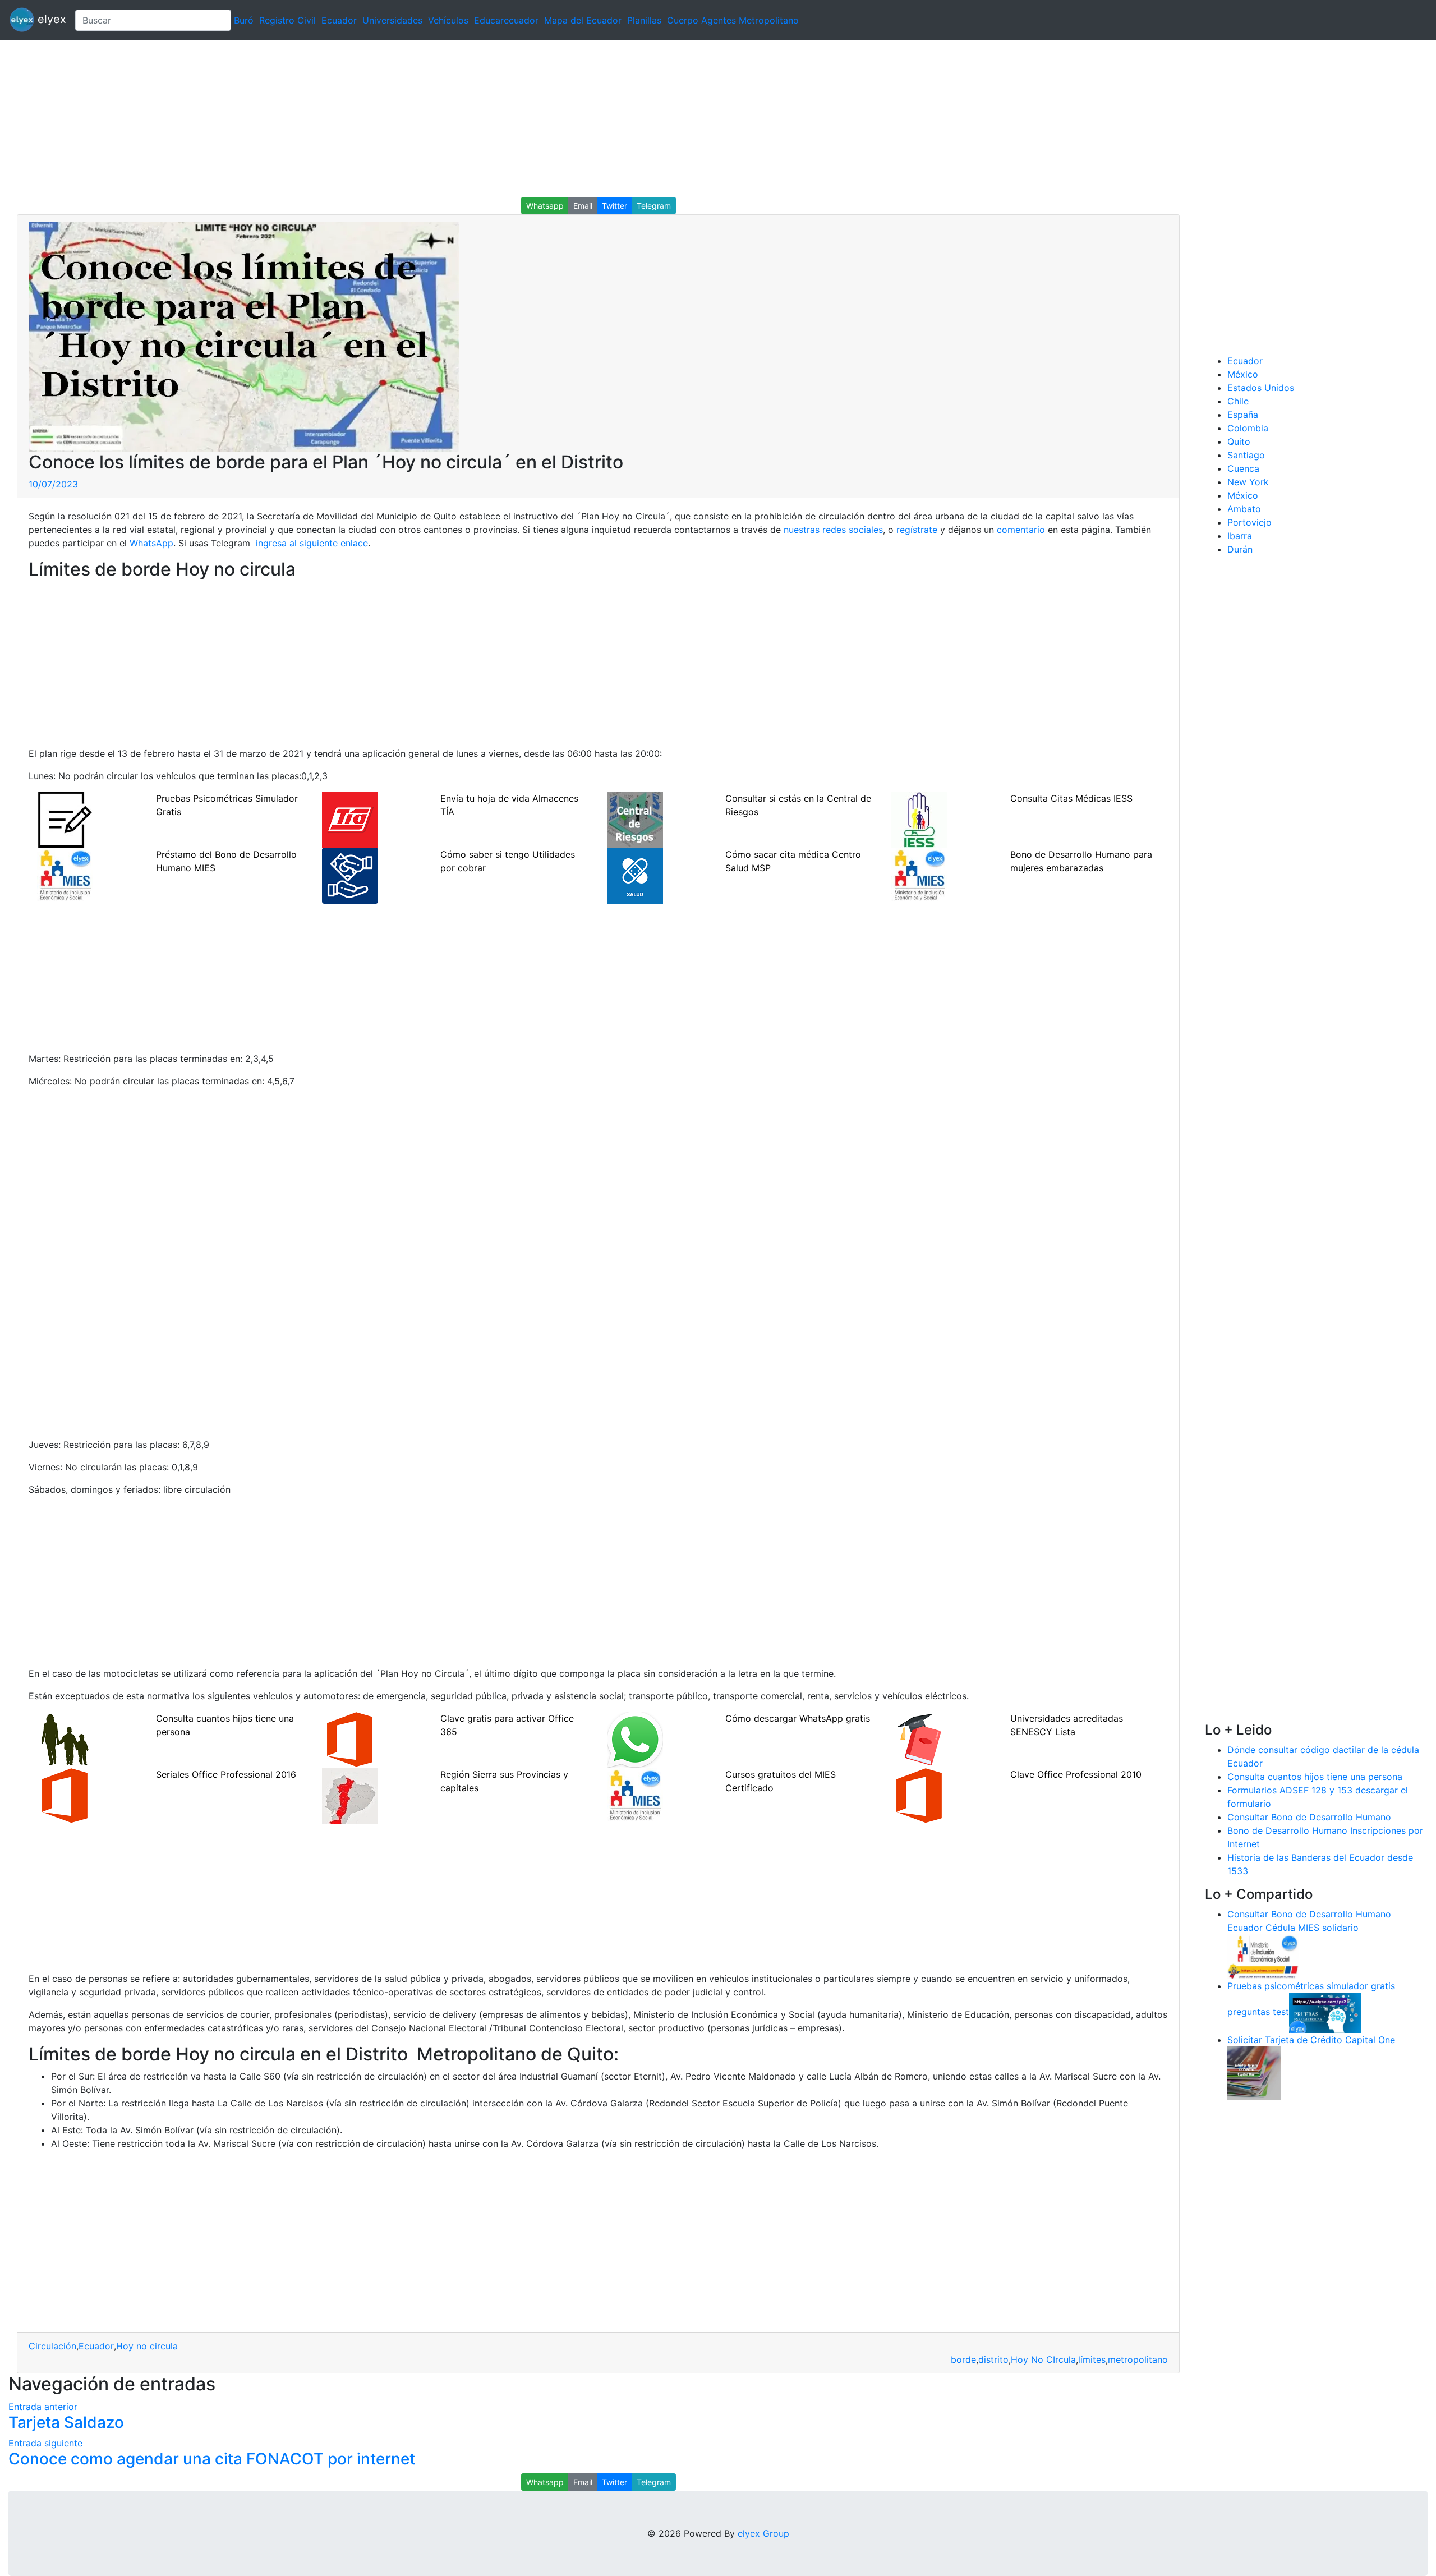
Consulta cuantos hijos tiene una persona (1315, 1777)
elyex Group (763, 2533)
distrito (993, 2359)
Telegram (654, 206)
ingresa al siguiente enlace (310, 543)
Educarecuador (506, 20)
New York (1248, 482)
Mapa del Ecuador (583, 20)
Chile (1238, 401)
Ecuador (339, 20)
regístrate (915, 530)
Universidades (392, 20)
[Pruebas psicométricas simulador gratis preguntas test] (1325, 2012)
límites (1092, 2359)
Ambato (1244, 509)
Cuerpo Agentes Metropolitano (733, 20)
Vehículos (448, 20)
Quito (1239, 441)
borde (963, 2359)
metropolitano (1138, 2359)
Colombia (1248, 428)
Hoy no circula (147, 2346)
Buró (244, 20)
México (1243, 374)
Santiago (1246, 455)
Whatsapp (545, 206)
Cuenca (1243, 468)
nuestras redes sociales (833, 530)
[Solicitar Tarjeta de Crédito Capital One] (1254, 2072)
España (1243, 415)
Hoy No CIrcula (1043, 2359)
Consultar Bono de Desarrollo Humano (1309, 1817)
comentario (1020, 530)
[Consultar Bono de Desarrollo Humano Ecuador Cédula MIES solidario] (1263, 1956)
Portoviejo (1249, 522)
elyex (50, 19)
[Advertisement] (337, 118)
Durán (1240, 549)
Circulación (52, 2346)
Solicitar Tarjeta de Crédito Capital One (1311, 2040)
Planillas (644, 20)
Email (583, 206)
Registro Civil (287, 20)
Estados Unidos (1261, 388)
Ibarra (1240, 536)
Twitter (615, 206)
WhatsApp (151, 543)
